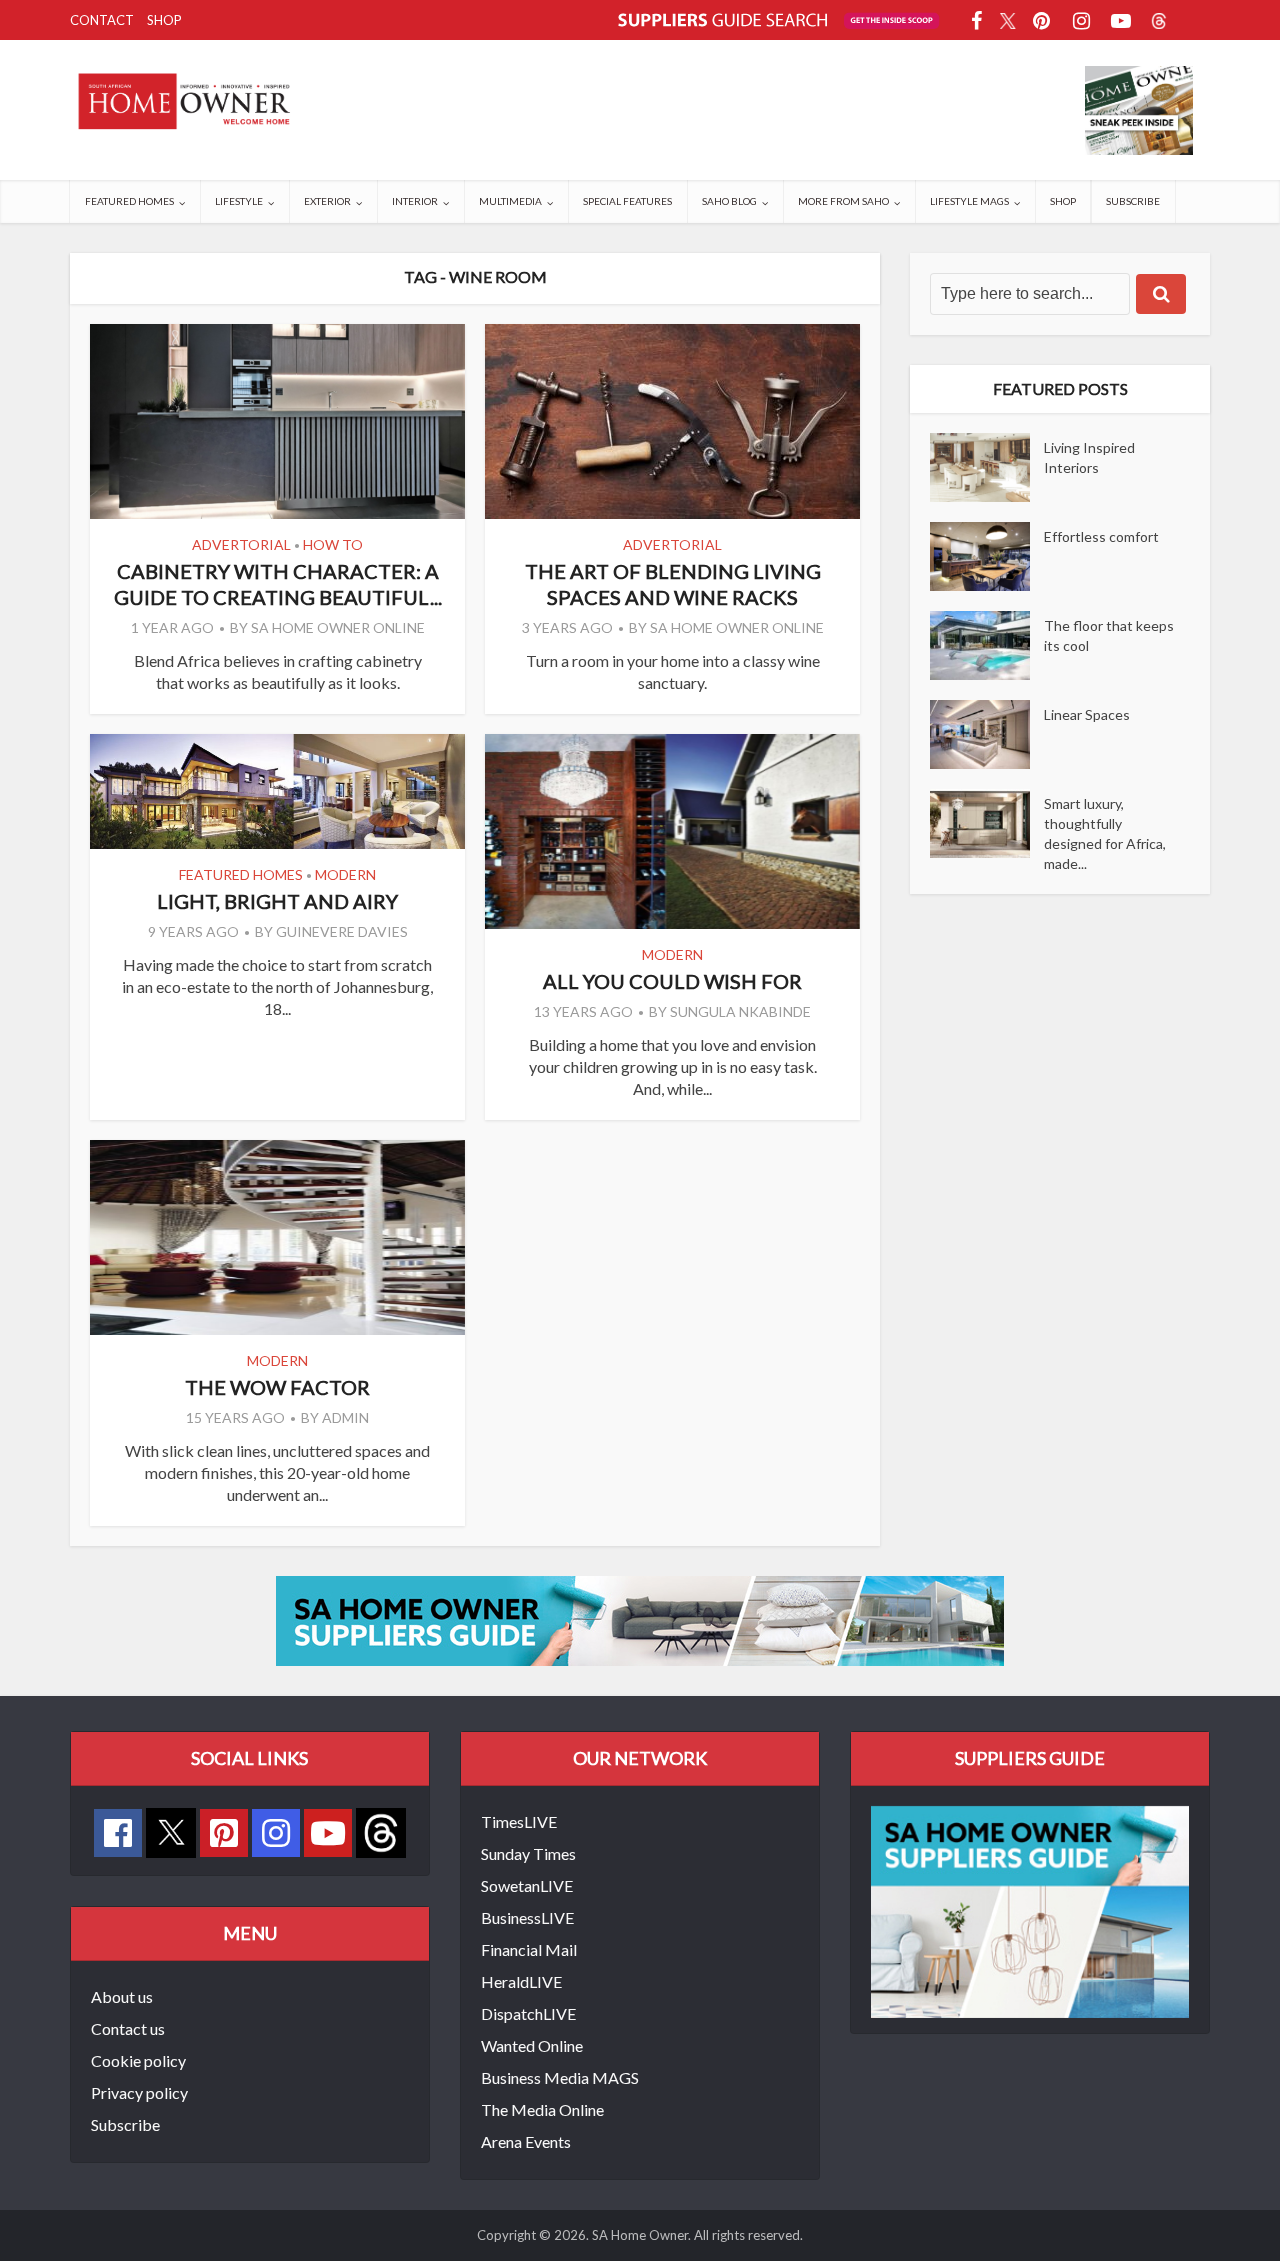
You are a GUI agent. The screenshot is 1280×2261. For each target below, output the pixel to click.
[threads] (381, 1830)
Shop (164, 20)
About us (122, 1996)
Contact (102, 20)
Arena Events (526, 2141)
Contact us (128, 2028)
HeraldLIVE (521, 1981)
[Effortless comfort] (987, 556)
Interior (415, 201)
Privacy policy (139, 2092)
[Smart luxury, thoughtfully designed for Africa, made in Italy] (987, 823)
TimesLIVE (519, 1821)
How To (333, 544)
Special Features (627, 201)
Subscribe (1133, 201)
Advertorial (241, 544)
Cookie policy (138, 2060)
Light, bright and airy (277, 901)
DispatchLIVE (528, 2013)
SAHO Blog (729, 201)
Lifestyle (239, 201)
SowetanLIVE (527, 1885)
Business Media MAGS (560, 2077)
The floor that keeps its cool (1109, 635)
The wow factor (277, 1387)
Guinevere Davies (342, 931)
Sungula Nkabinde (740, 1011)
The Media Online (542, 2109)
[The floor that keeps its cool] (987, 645)
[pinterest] (224, 1833)
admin (345, 1417)
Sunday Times (528, 1853)
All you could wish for (672, 981)
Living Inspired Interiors (1089, 457)
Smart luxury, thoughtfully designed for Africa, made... (1105, 833)
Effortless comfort (1101, 536)
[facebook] (118, 1833)
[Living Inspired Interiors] (987, 467)
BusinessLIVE (527, 1917)
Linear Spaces (1087, 714)
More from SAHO (843, 201)
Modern (345, 874)
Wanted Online (532, 2045)
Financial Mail (529, 1949)
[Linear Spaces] (987, 734)
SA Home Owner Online (338, 627)
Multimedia (510, 201)
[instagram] (276, 1833)
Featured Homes (129, 201)
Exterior (327, 201)
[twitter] (171, 1830)
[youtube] (328, 1833)
